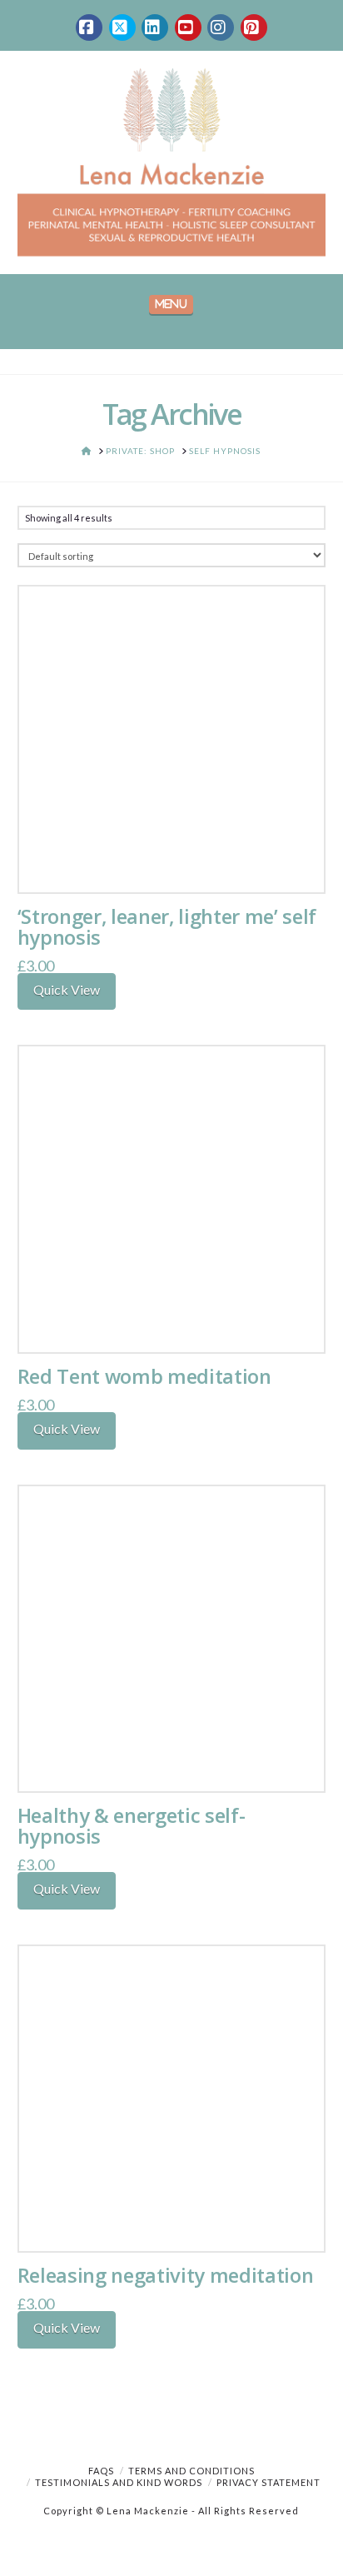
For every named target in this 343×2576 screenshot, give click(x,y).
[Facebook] (89, 27)
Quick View (67, 989)
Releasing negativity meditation (166, 2275)
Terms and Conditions (191, 2471)
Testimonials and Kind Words (119, 2482)
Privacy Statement (268, 2482)
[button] (171, 305)
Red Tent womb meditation (144, 1376)
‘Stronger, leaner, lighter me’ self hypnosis (167, 927)
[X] (122, 27)
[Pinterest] (254, 27)
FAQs (101, 2471)
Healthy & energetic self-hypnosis (132, 1826)
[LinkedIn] (155, 27)
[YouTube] (188, 27)
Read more (171, 863)
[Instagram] (221, 27)
